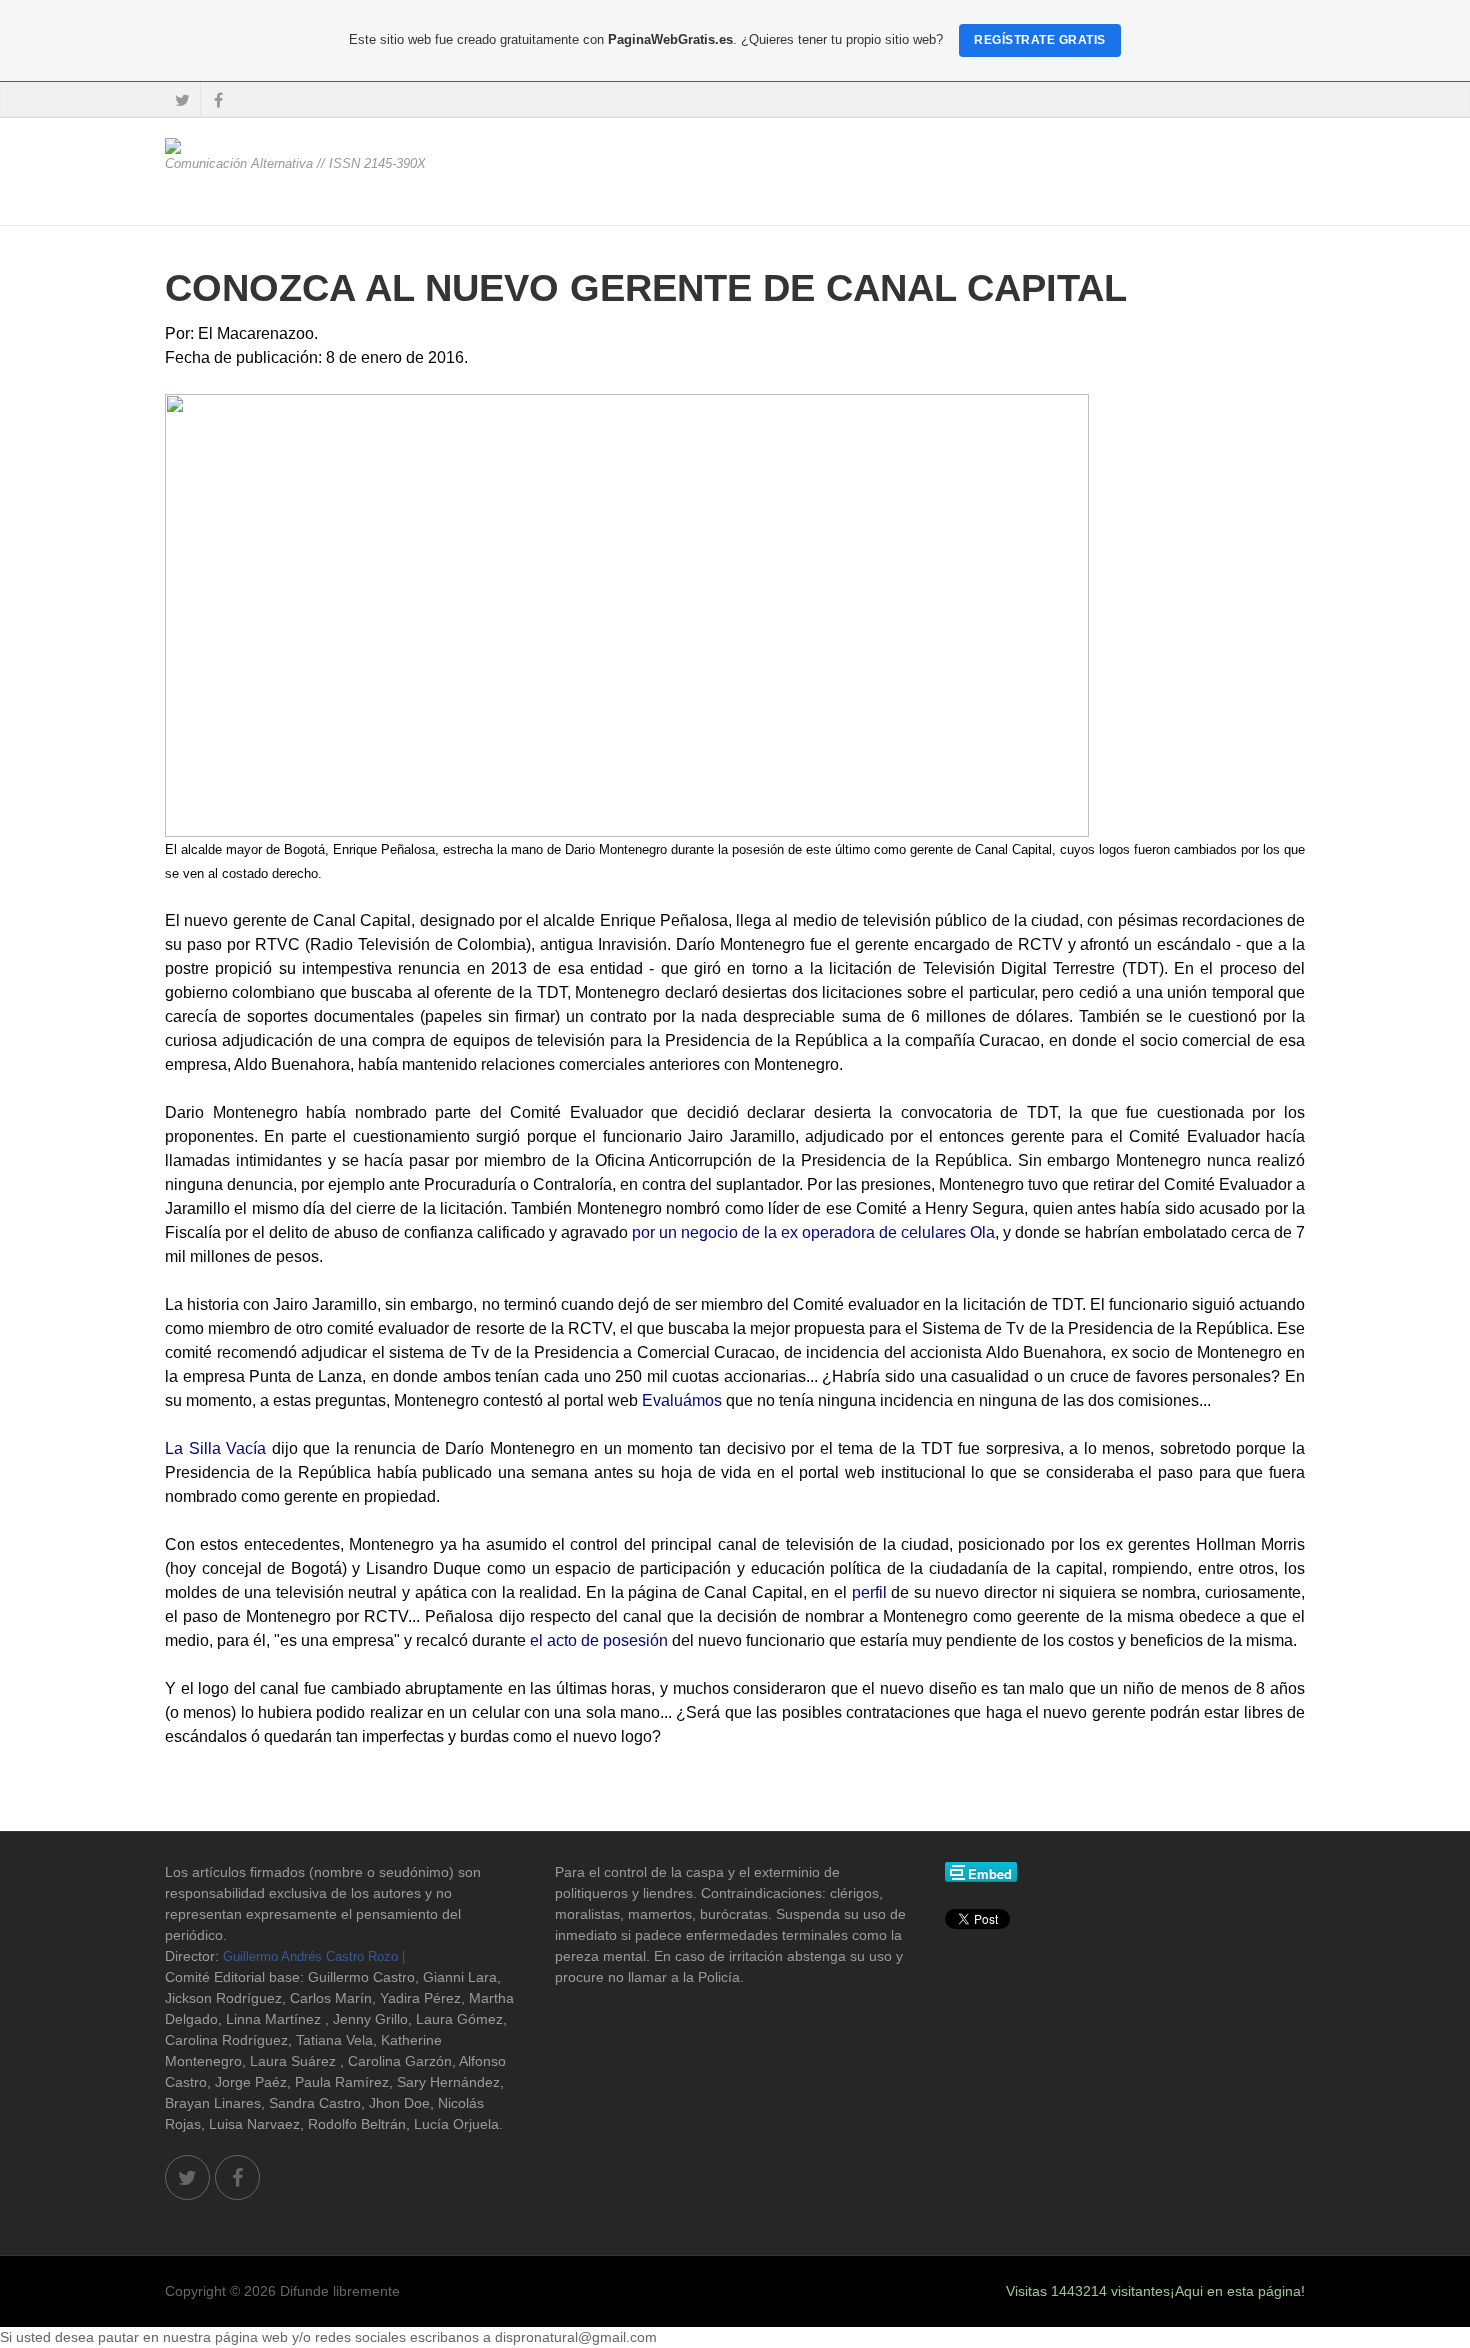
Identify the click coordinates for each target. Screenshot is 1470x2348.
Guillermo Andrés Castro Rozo (310, 1956)
